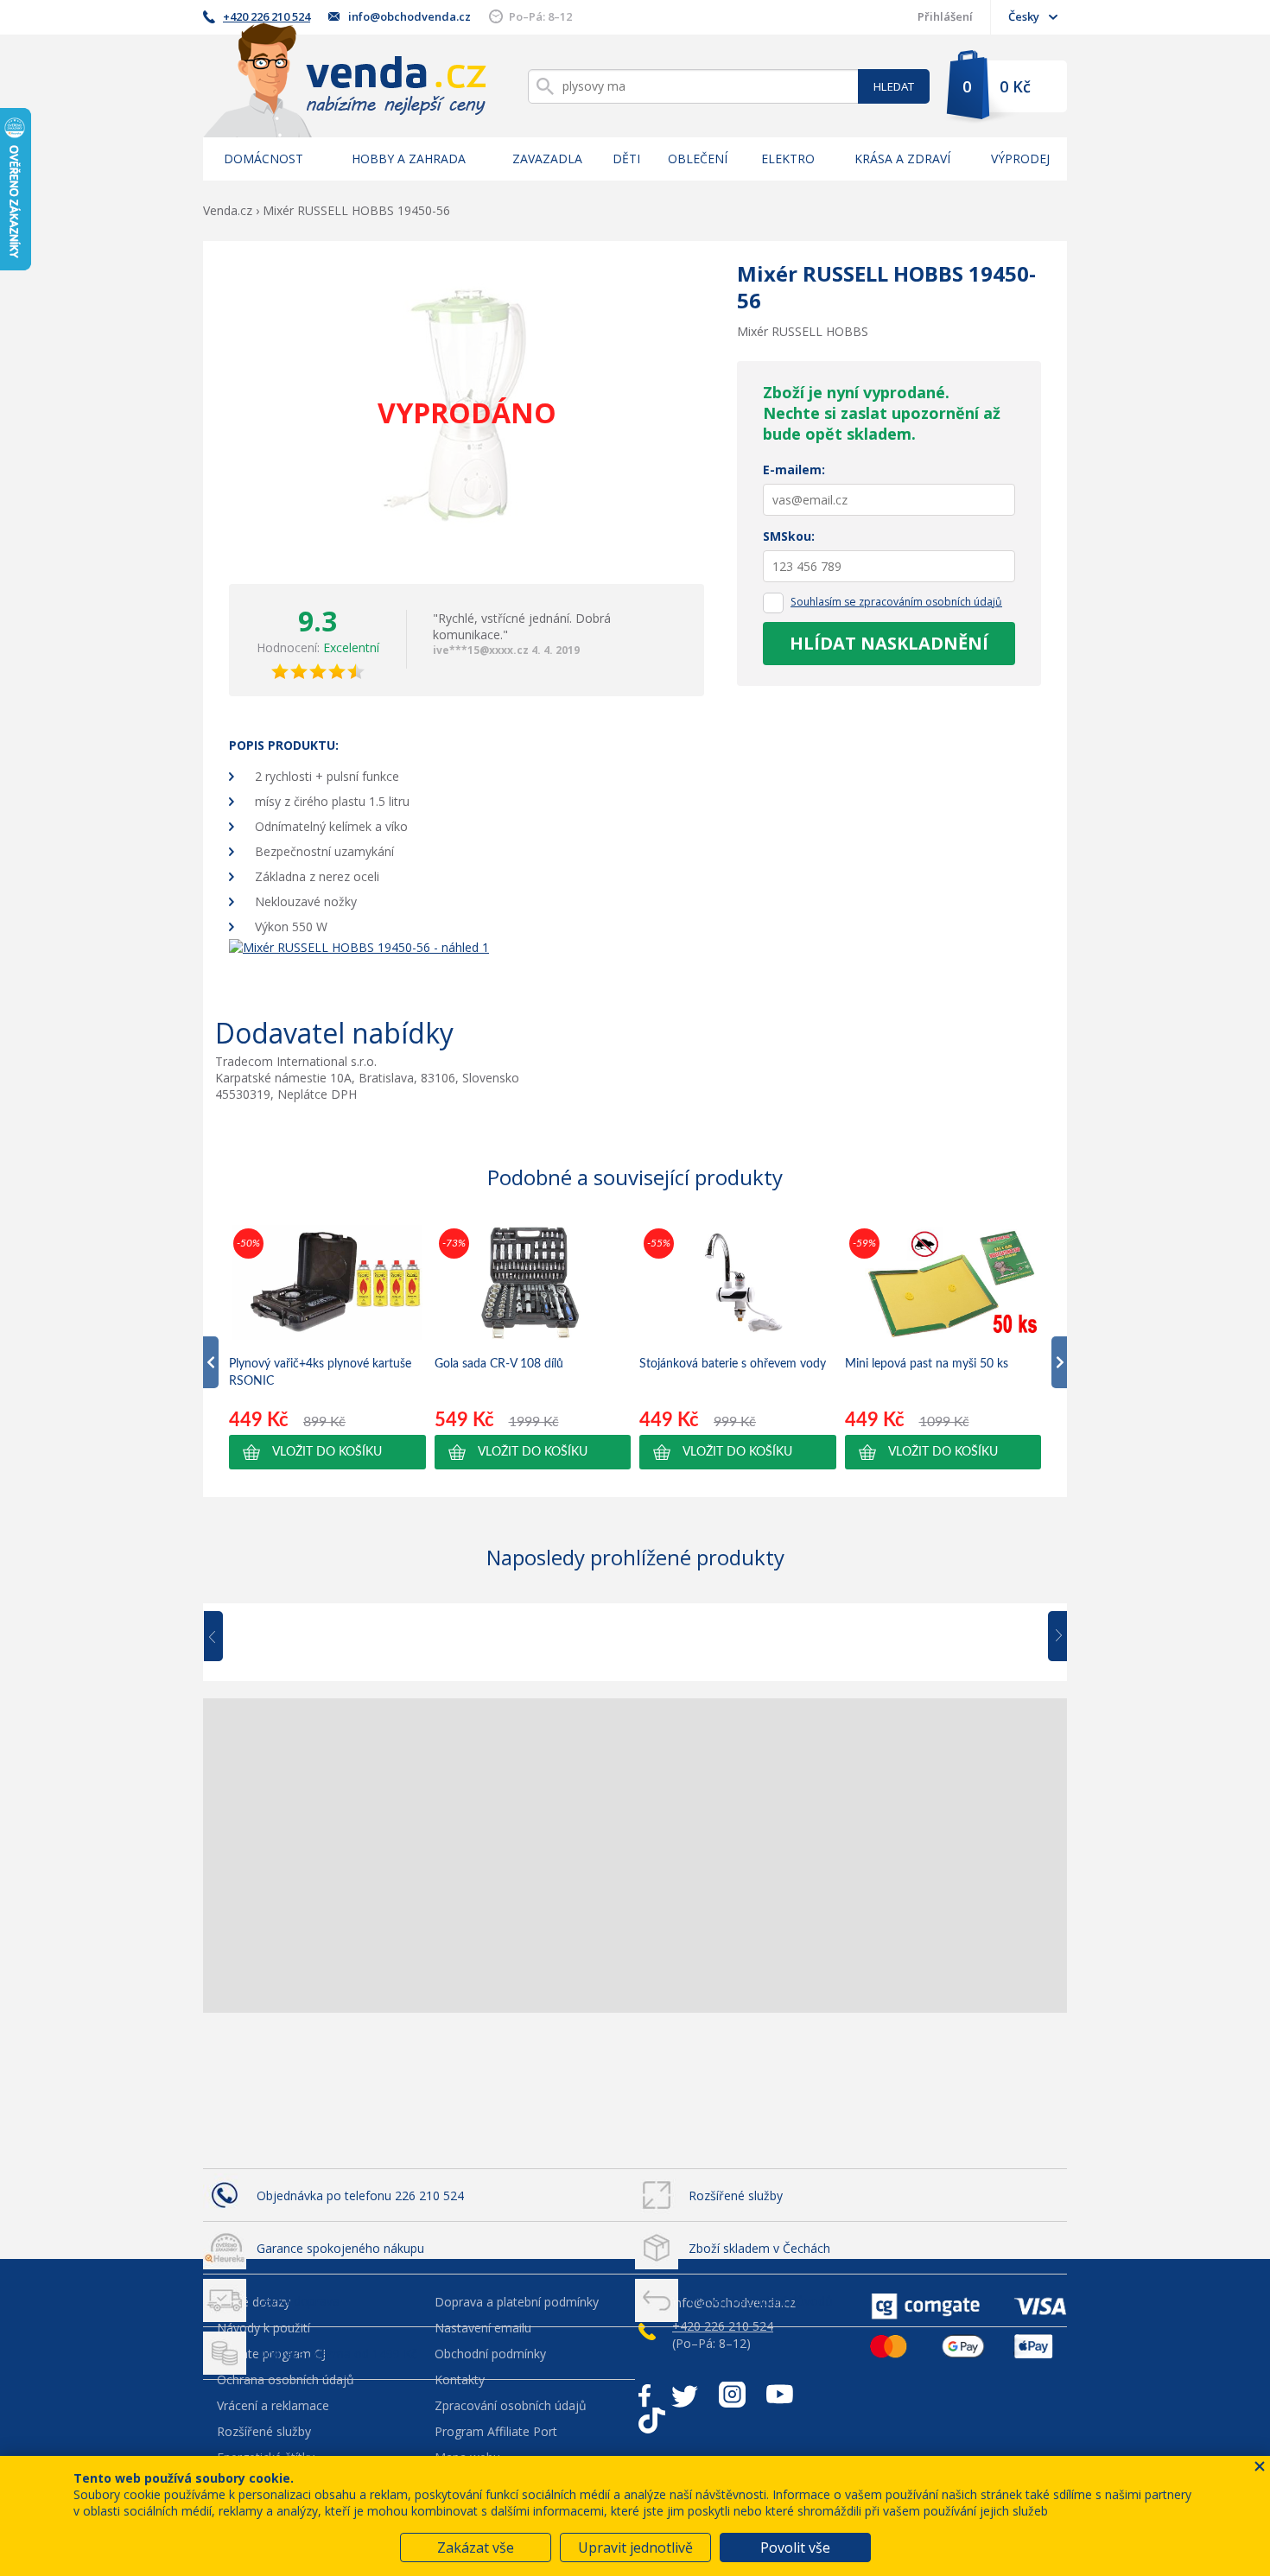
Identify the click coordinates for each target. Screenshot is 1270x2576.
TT (652, 2421)
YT (780, 2395)
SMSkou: (789, 536)
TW (685, 2395)
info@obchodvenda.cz (410, 16)
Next (1051, 1637)
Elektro (788, 159)
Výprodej (1020, 159)
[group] (327, 1347)
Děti (626, 159)
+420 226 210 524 (267, 16)
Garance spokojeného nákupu (340, 2248)
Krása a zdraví (902, 159)
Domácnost (264, 159)
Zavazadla (547, 159)
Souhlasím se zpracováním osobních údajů (896, 602)
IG (732, 2395)
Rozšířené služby (736, 2195)
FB (645, 2395)
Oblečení (698, 159)
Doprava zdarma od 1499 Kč (337, 2354)
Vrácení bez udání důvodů (761, 2301)
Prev (225, 1637)
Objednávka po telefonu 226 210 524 (360, 2195)
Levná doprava (298, 2301)
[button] (327, 1452)
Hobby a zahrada (409, 159)
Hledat (894, 86)
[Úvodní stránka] (345, 80)
